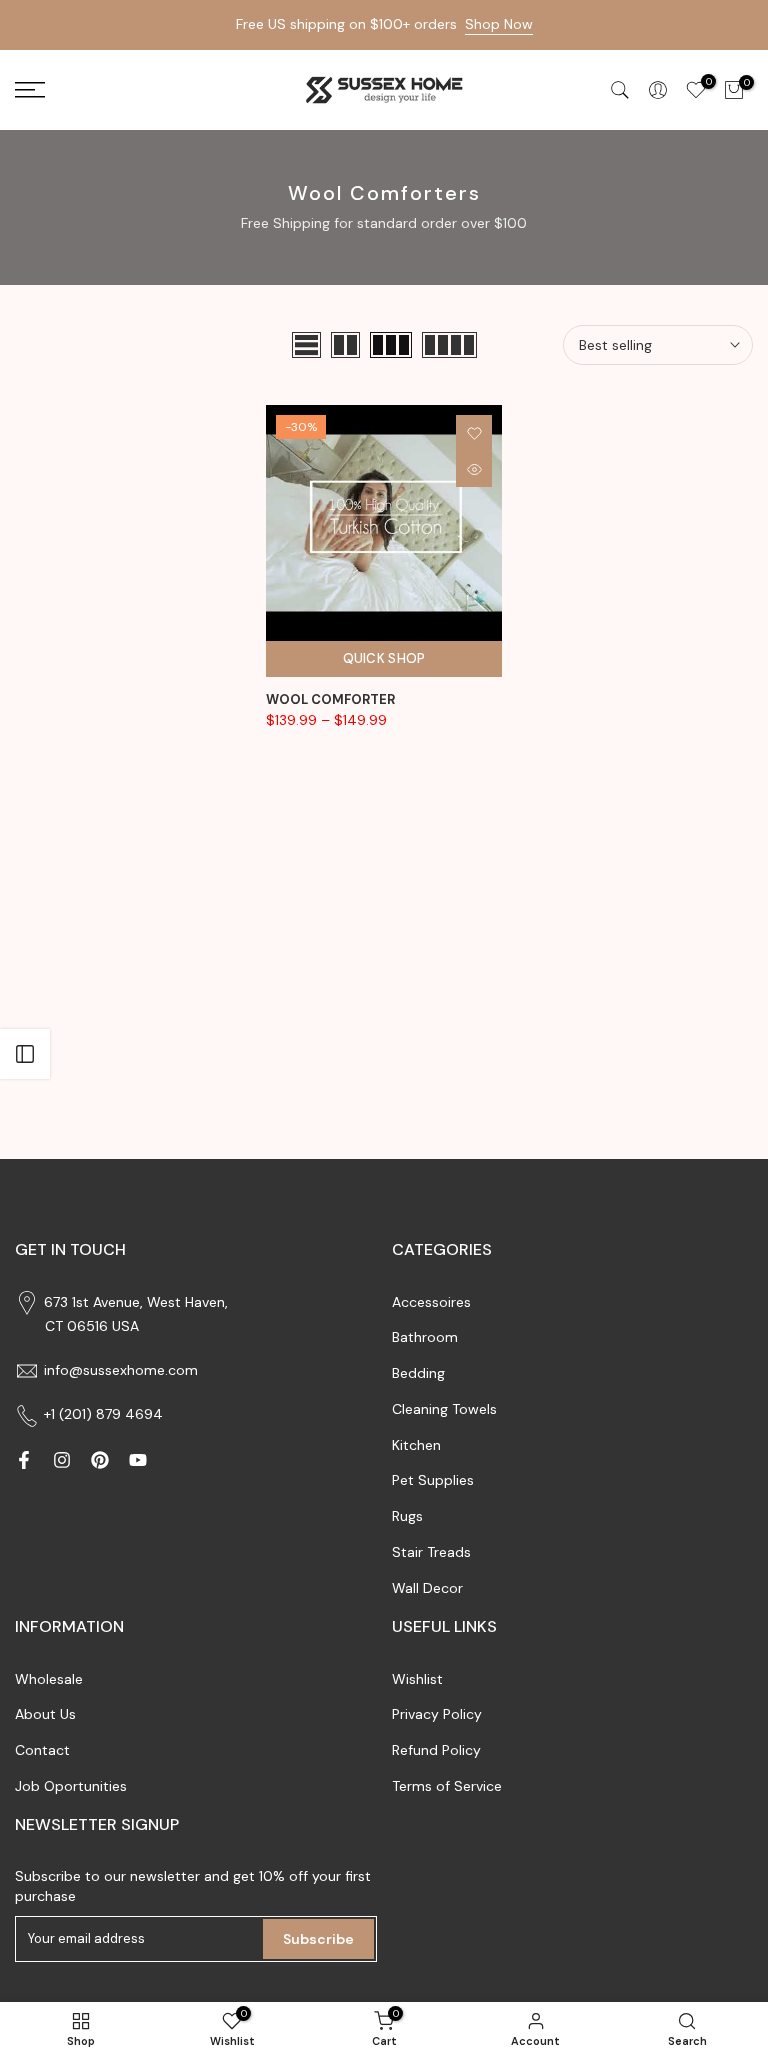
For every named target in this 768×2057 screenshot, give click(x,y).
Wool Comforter (330, 699)
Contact (42, 1750)
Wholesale (49, 1679)
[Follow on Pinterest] (100, 1460)
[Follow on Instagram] (62, 1460)
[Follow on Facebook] (24, 1460)
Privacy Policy (437, 1714)
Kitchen (416, 1445)
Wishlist (417, 1679)
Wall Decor (427, 1588)
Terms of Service (447, 1786)
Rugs (407, 1516)
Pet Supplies (433, 1480)
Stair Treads (431, 1552)
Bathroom (425, 1337)
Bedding (418, 1373)
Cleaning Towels (444, 1409)
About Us (45, 1714)
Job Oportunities (71, 1786)
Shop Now (499, 24)
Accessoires (431, 1302)
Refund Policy (436, 1750)
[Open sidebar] (25, 1054)
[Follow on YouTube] (138, 1460)
